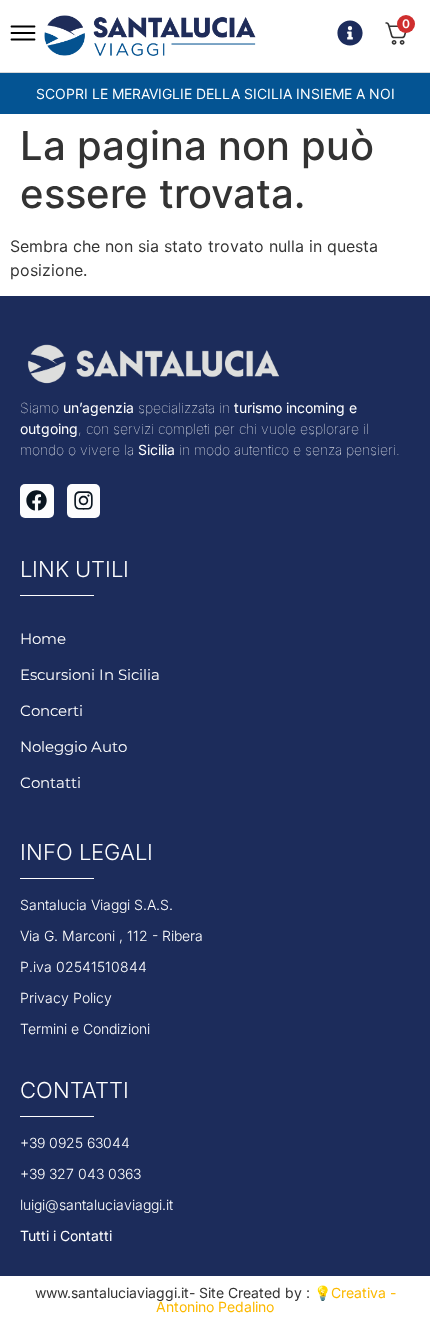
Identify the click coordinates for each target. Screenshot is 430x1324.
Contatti (50, 782)
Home (43, 638)
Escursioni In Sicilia (90, 674)
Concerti (51, 710)
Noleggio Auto (73, 746)
